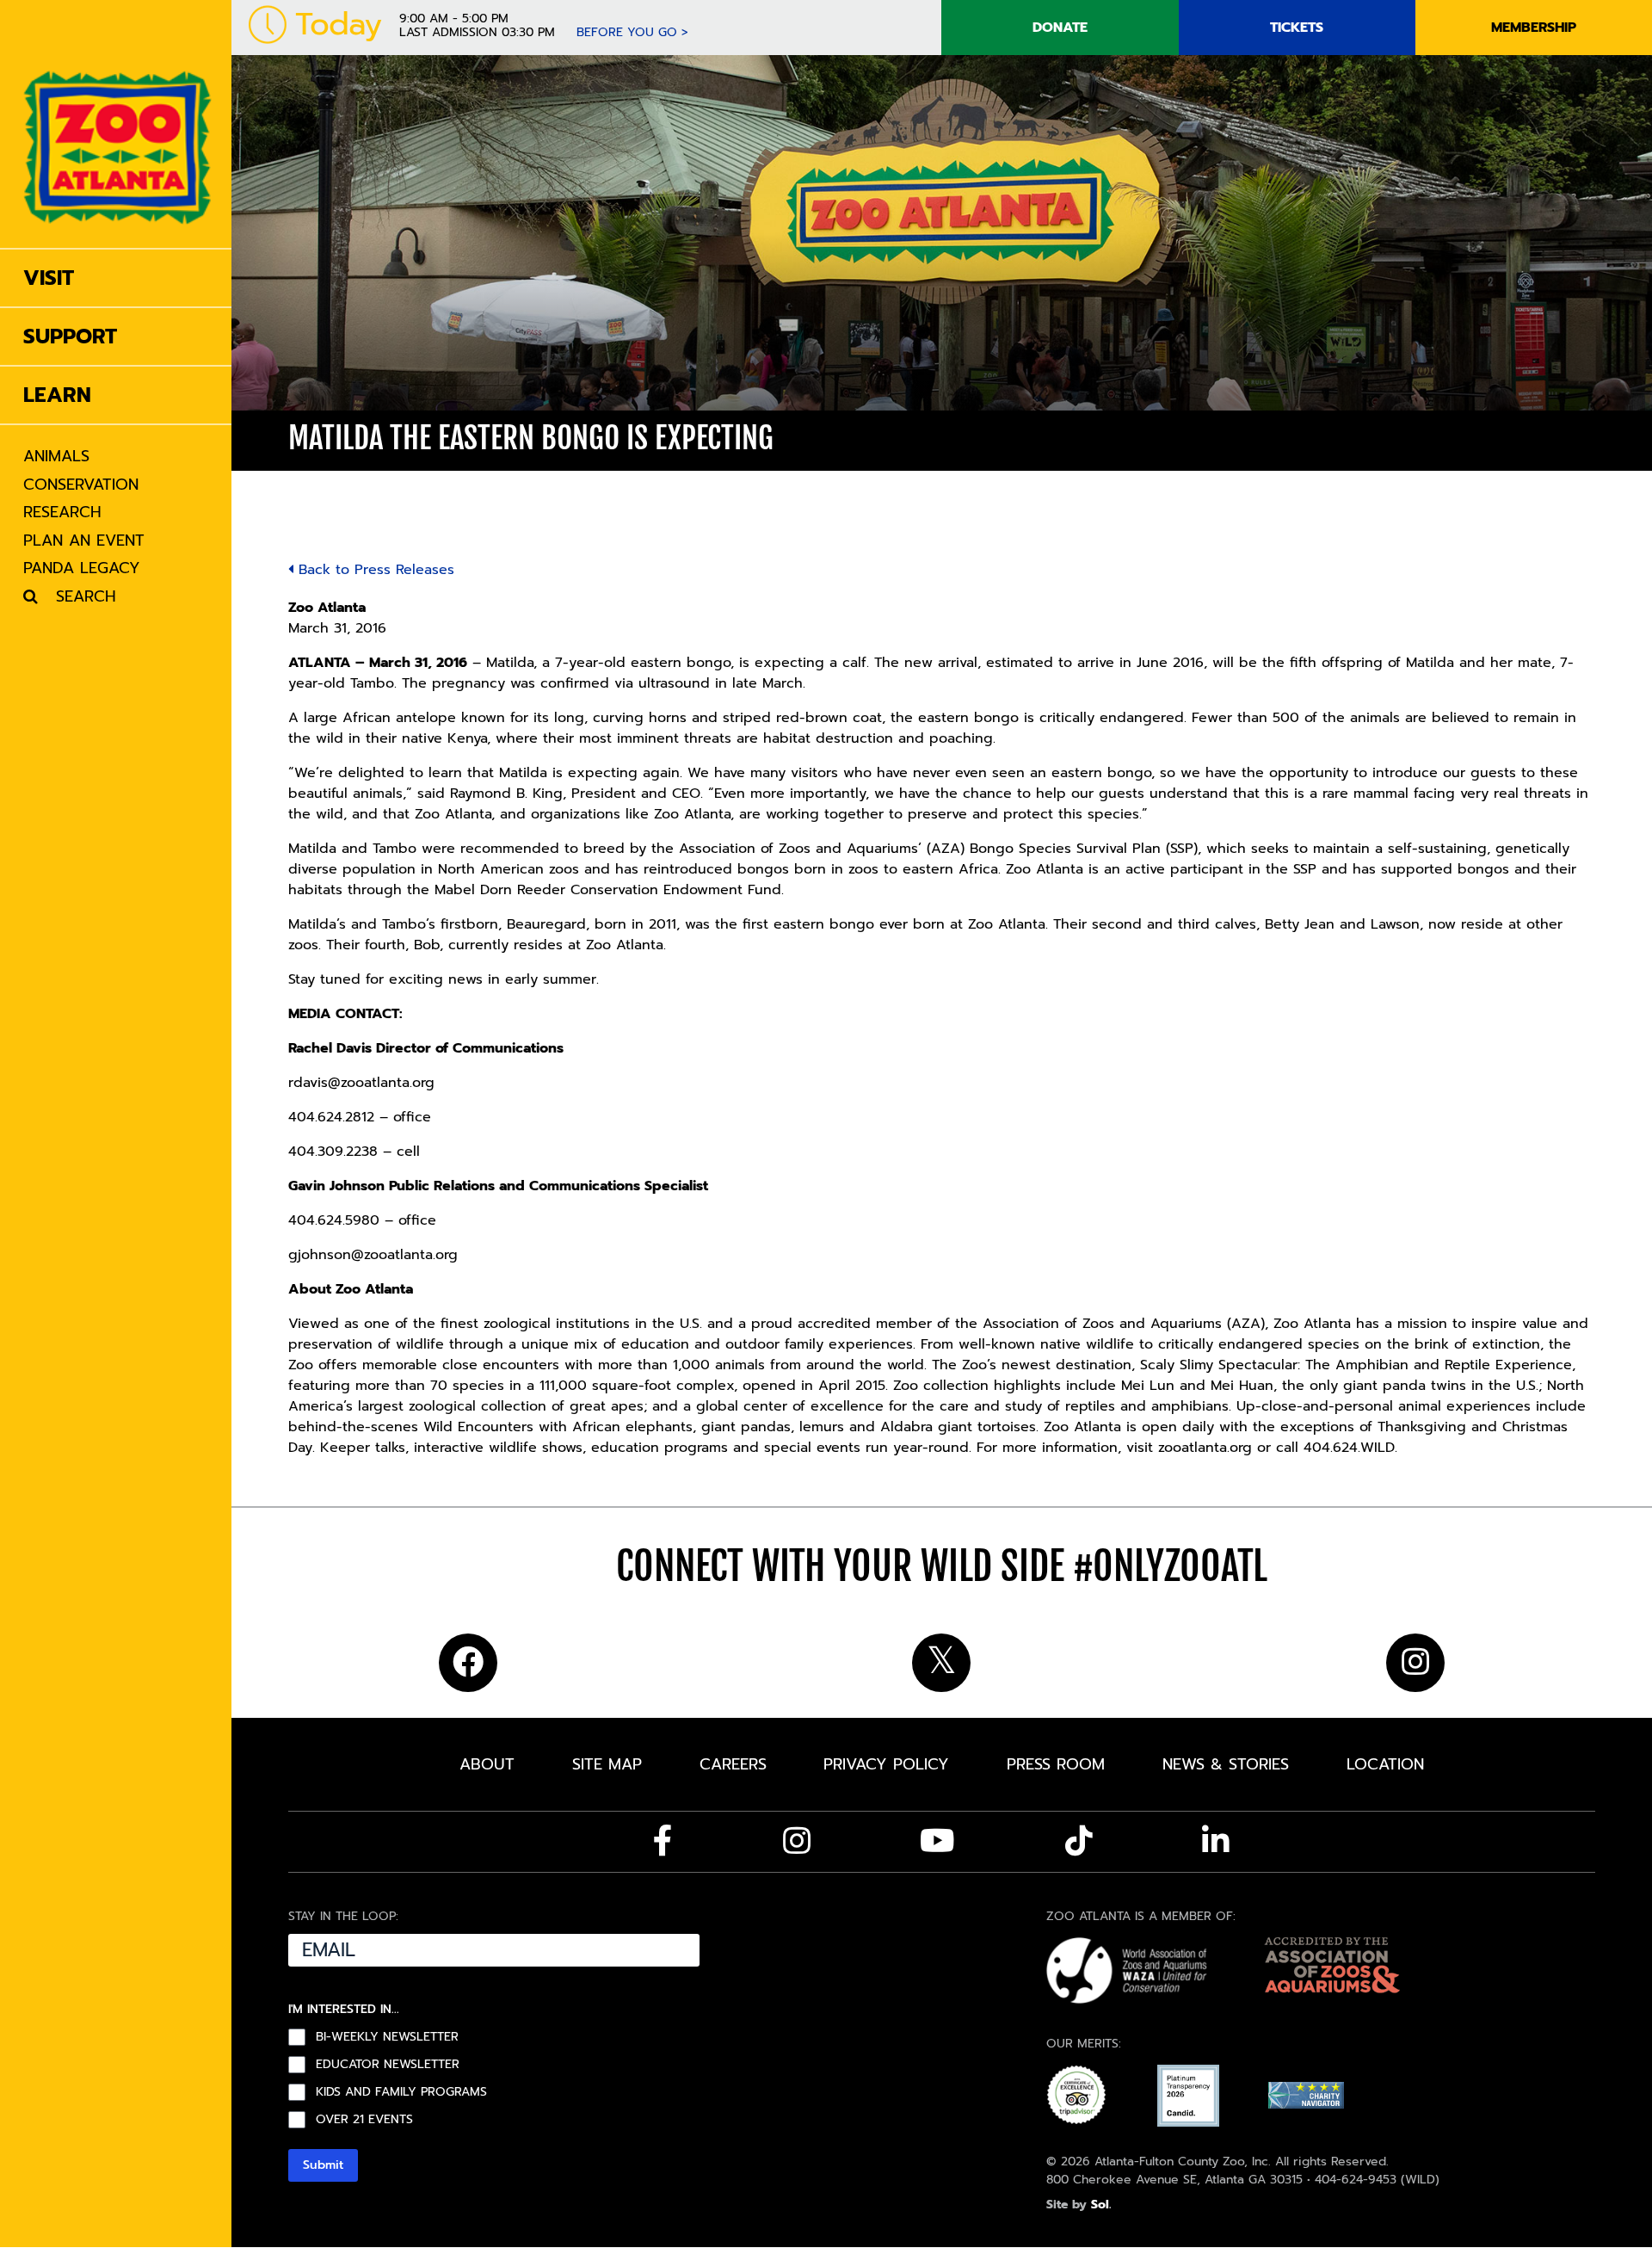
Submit (323, 2165)
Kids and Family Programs (401, 2092)
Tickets (1297, 28)
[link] (117, 124)
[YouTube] (937, 1841)
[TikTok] (1079, 1841)
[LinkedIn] (1216, 1841)
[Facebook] (663, 1841)
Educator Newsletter (388, 2065)
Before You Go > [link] (632, 32)
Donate (1060, 28)
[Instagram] (797, 1841)
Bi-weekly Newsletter (387, 2037)
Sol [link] (1100, 2205)
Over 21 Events (364, 2120)
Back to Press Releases (374, 570)
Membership (1534, 28)
